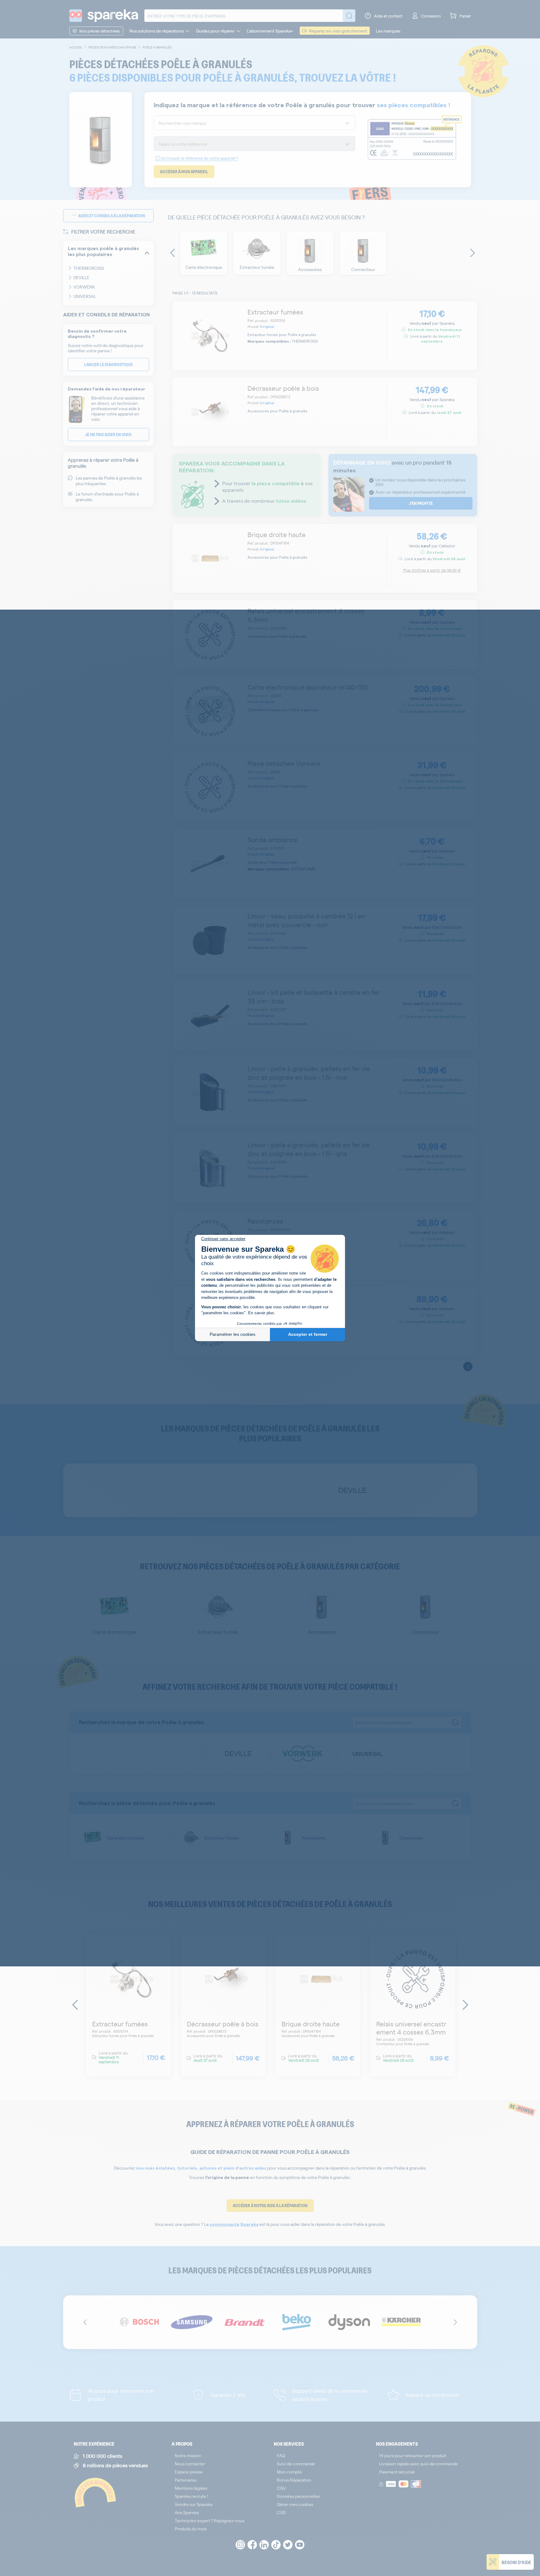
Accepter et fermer (308, 1334)
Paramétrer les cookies (232, 1334)
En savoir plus (261, 1313)
